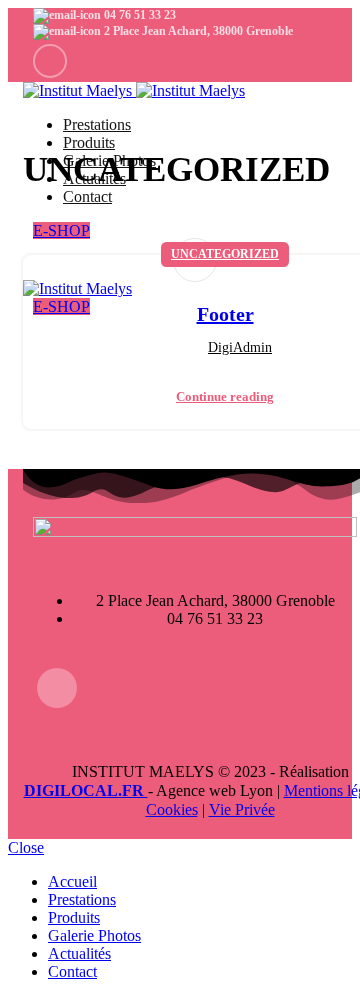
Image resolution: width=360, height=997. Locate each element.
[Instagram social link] (50, 61)
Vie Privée (242, 809)
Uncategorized (225, 254)
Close (26, 847)
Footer (225, 314)
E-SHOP (61, 230)
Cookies (172, 809)
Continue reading (225, 396)
